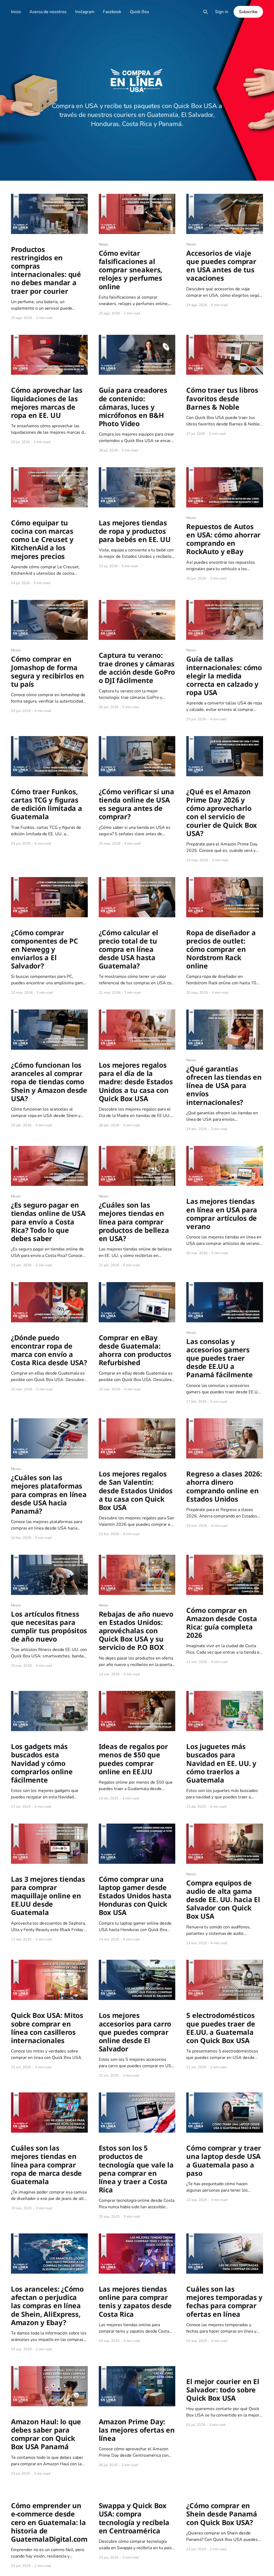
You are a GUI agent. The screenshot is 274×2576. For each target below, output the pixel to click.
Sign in (222, 12)
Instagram (85, 12)
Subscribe (248, 12)
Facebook (112, 12)
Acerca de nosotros (48, 12)
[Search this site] (205, 12)
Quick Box (139, 12)
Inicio (16, 12)
